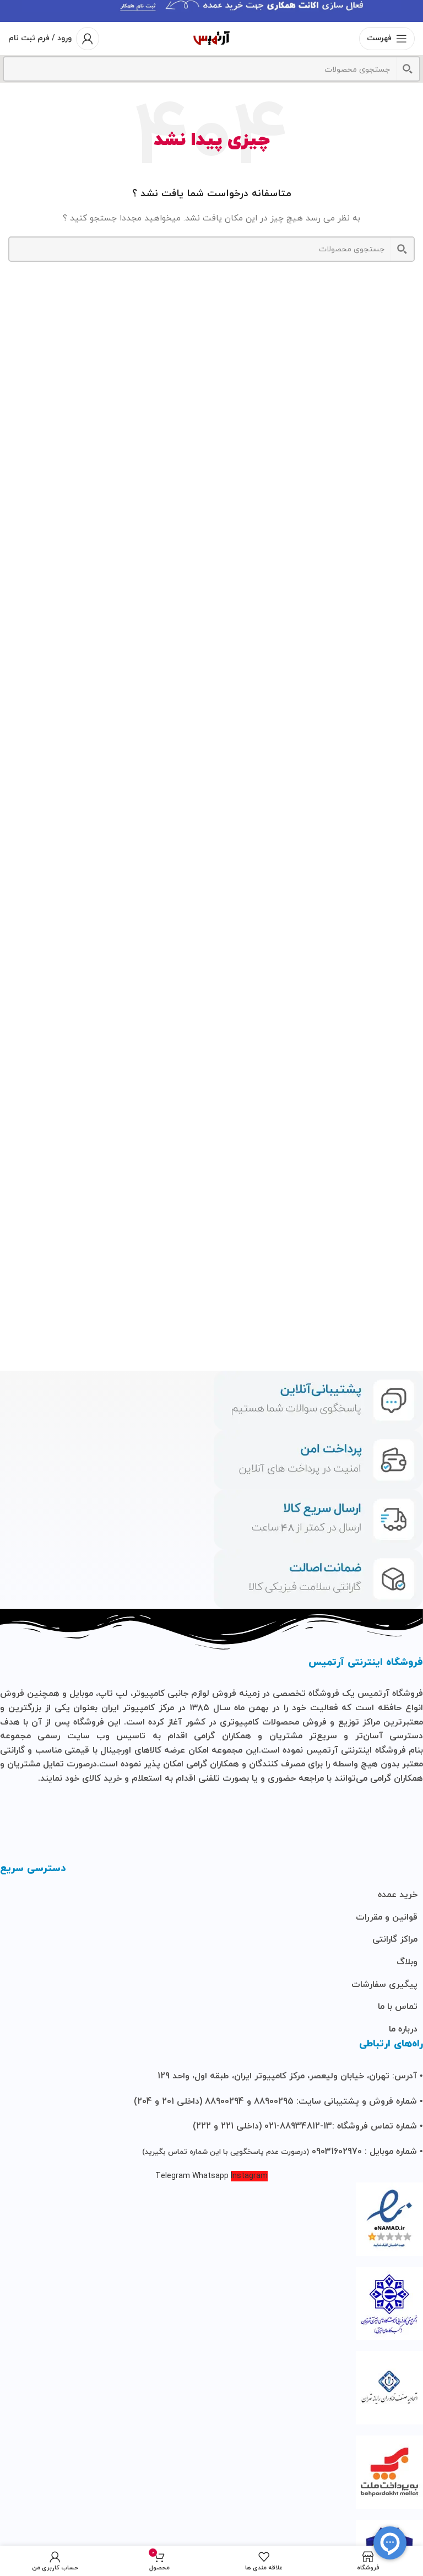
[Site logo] (211, 38)
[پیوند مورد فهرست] (211, 1895)
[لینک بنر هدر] (211, 11)
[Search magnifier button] (408, 69)
